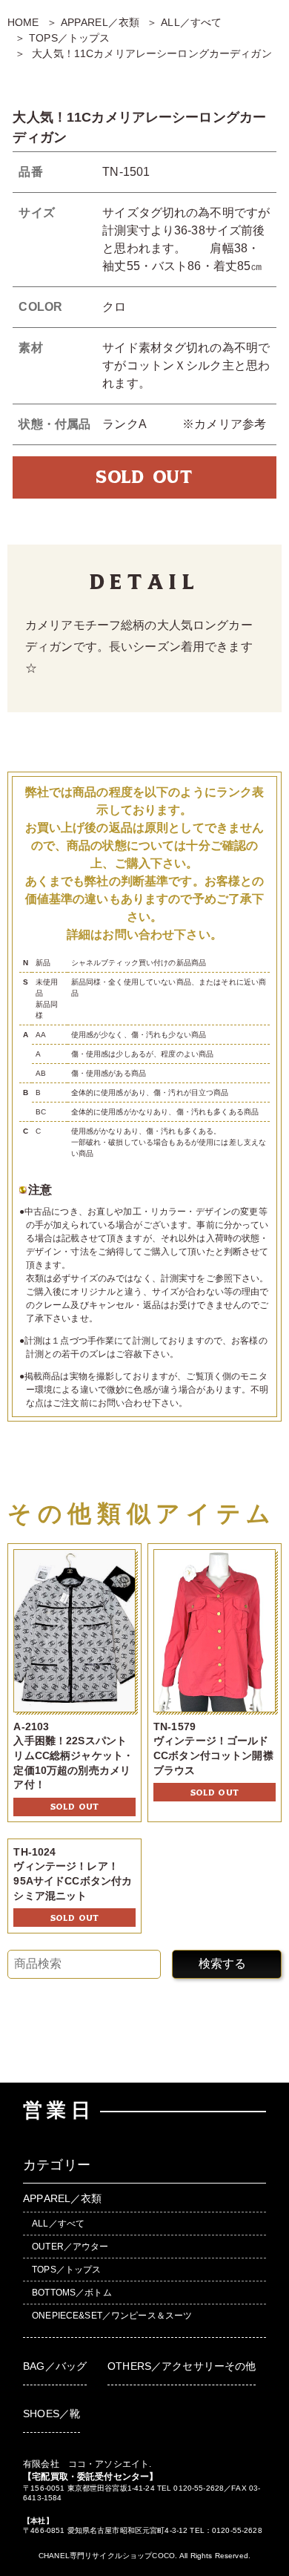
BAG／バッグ (55, 2366)
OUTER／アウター (70, 2247)
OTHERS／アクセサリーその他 (182, 2366)
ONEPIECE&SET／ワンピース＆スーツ (112, 2316)
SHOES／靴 (52, 2414)
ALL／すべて (191, 22)
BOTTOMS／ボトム (72, 2293)
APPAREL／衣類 (100, 22)
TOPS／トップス (69, 38)
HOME (23, 22)
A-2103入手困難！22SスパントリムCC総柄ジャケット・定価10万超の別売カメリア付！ (73, 1755)
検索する (222, 1964)
